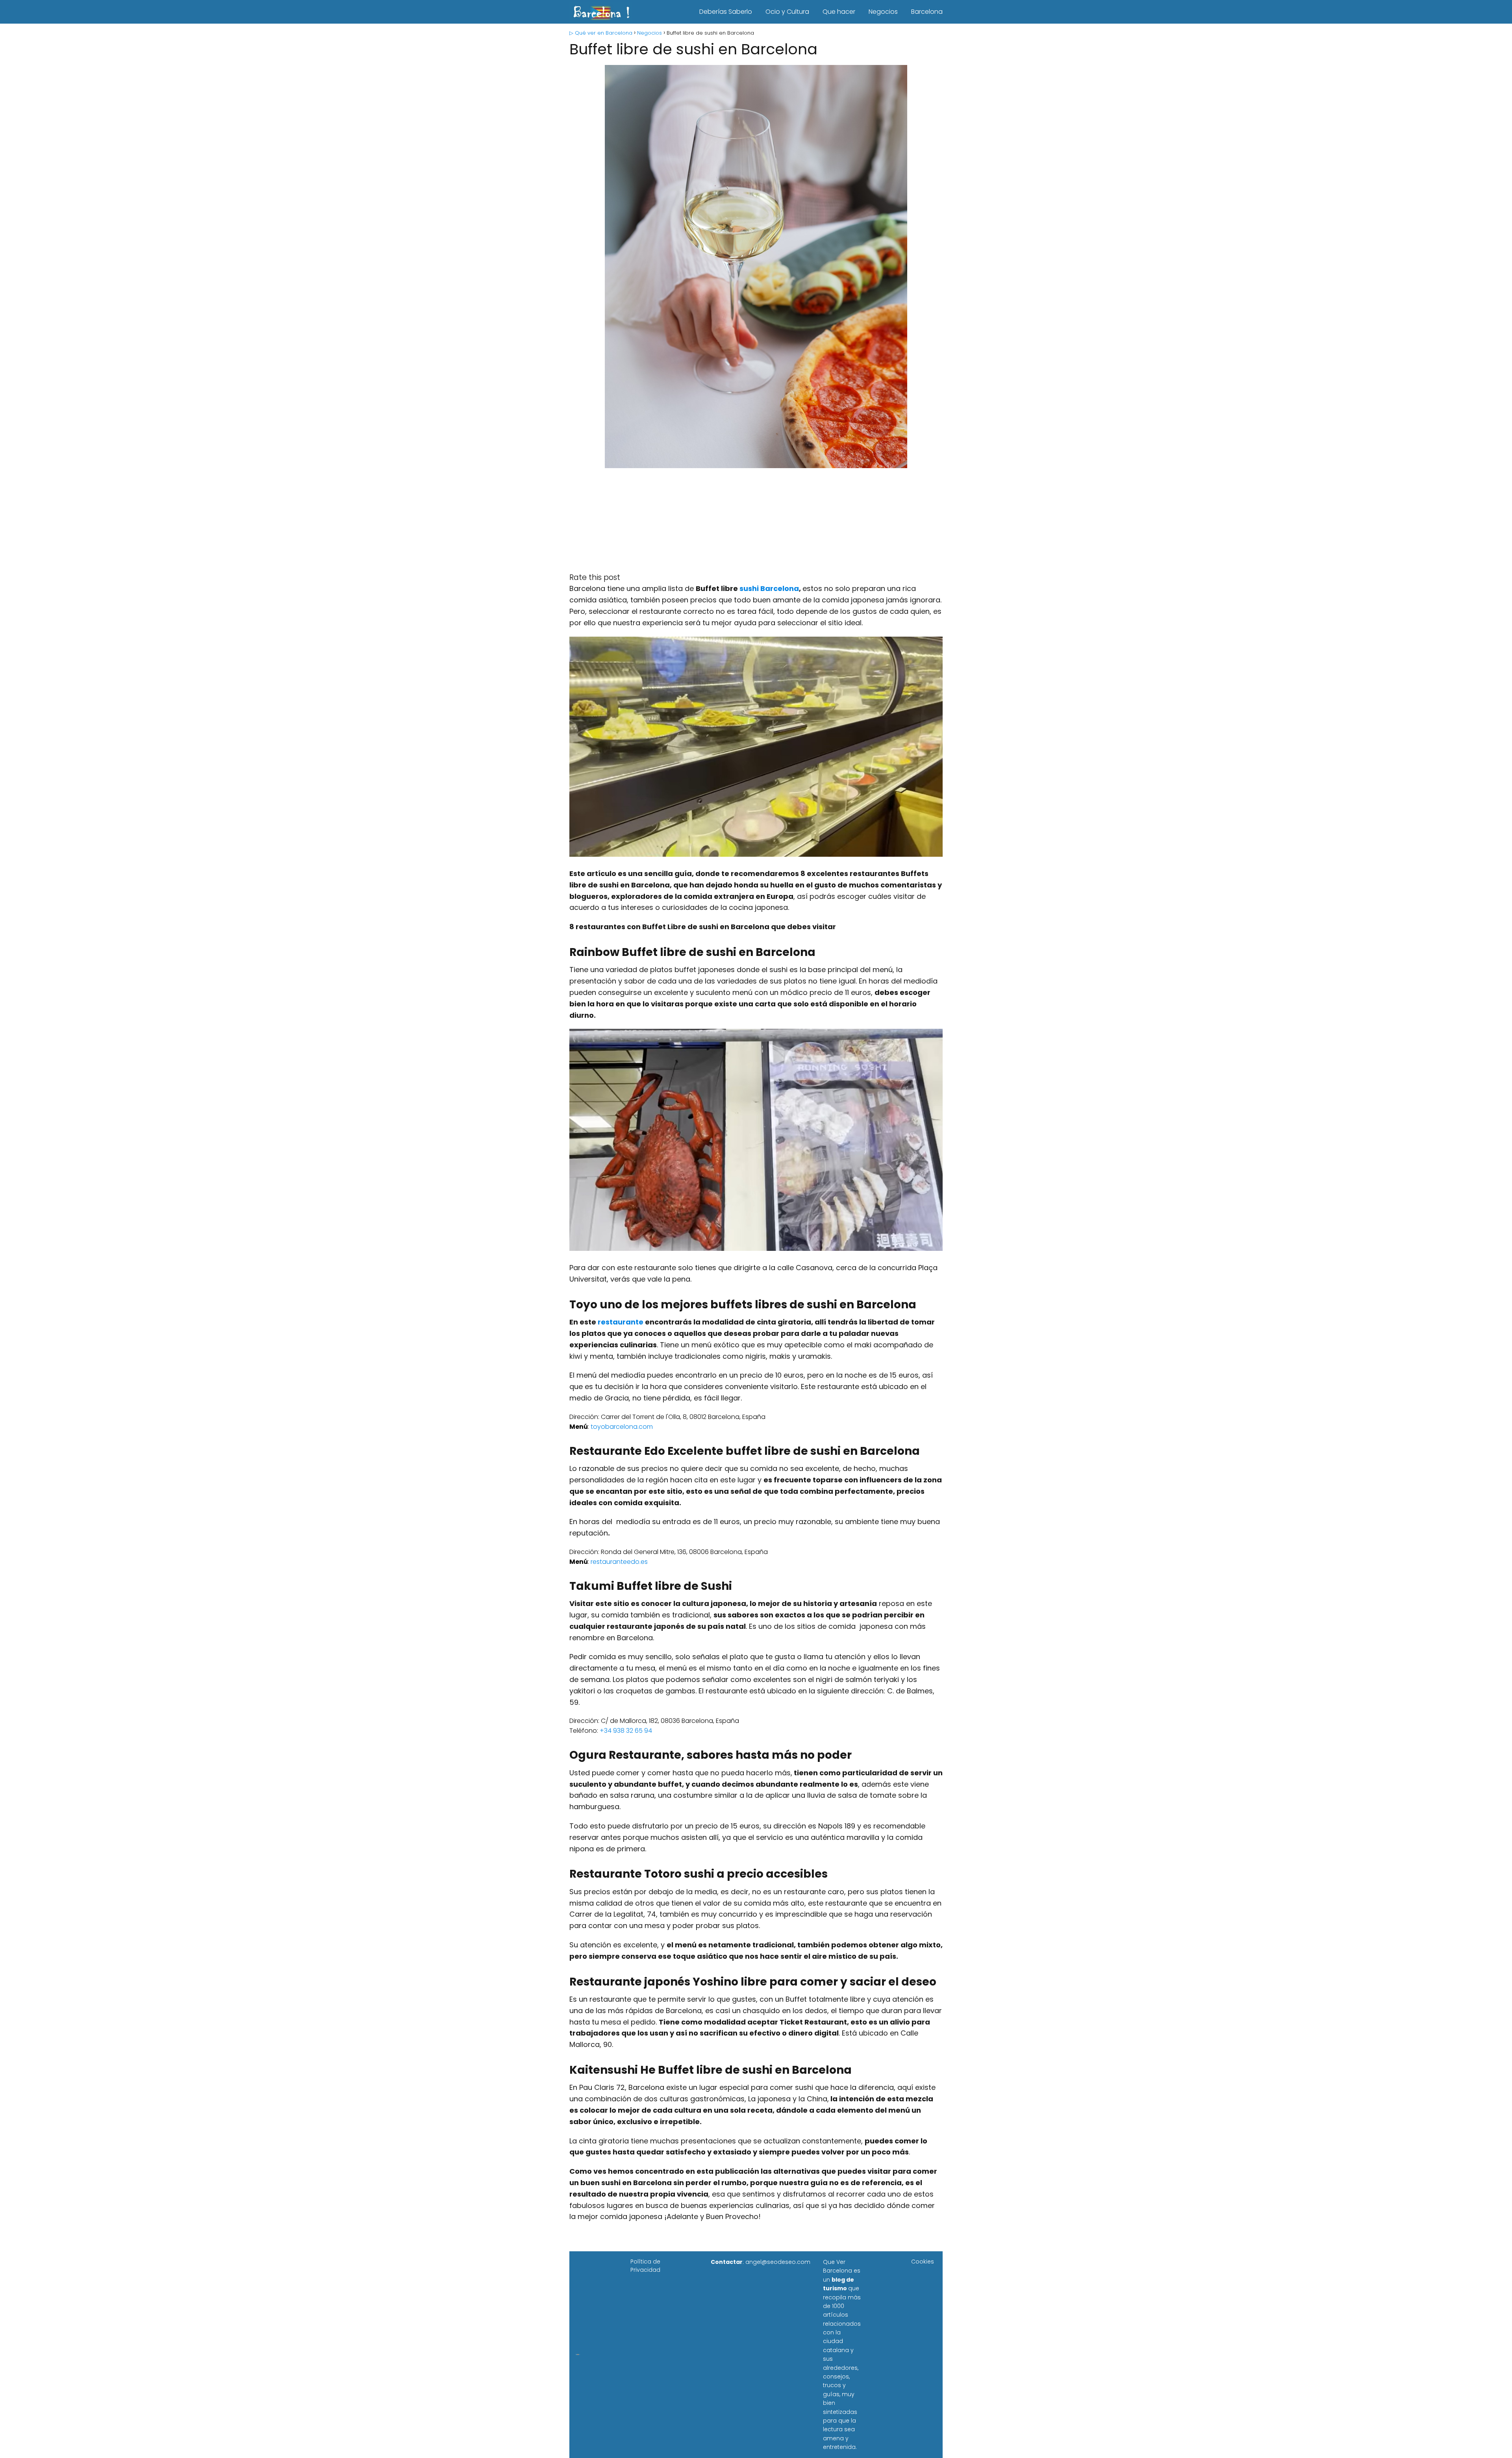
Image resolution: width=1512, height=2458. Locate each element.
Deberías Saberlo (726, 12)
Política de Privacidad (645, 2266)
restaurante (621, 1322)
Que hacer (839, 12)
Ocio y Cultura (787, 12)
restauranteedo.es (619, 1562)
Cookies (923, 2262)
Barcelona (927, 12)
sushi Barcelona (769, 588)
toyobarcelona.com (622, 1427)
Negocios (883, 12)
